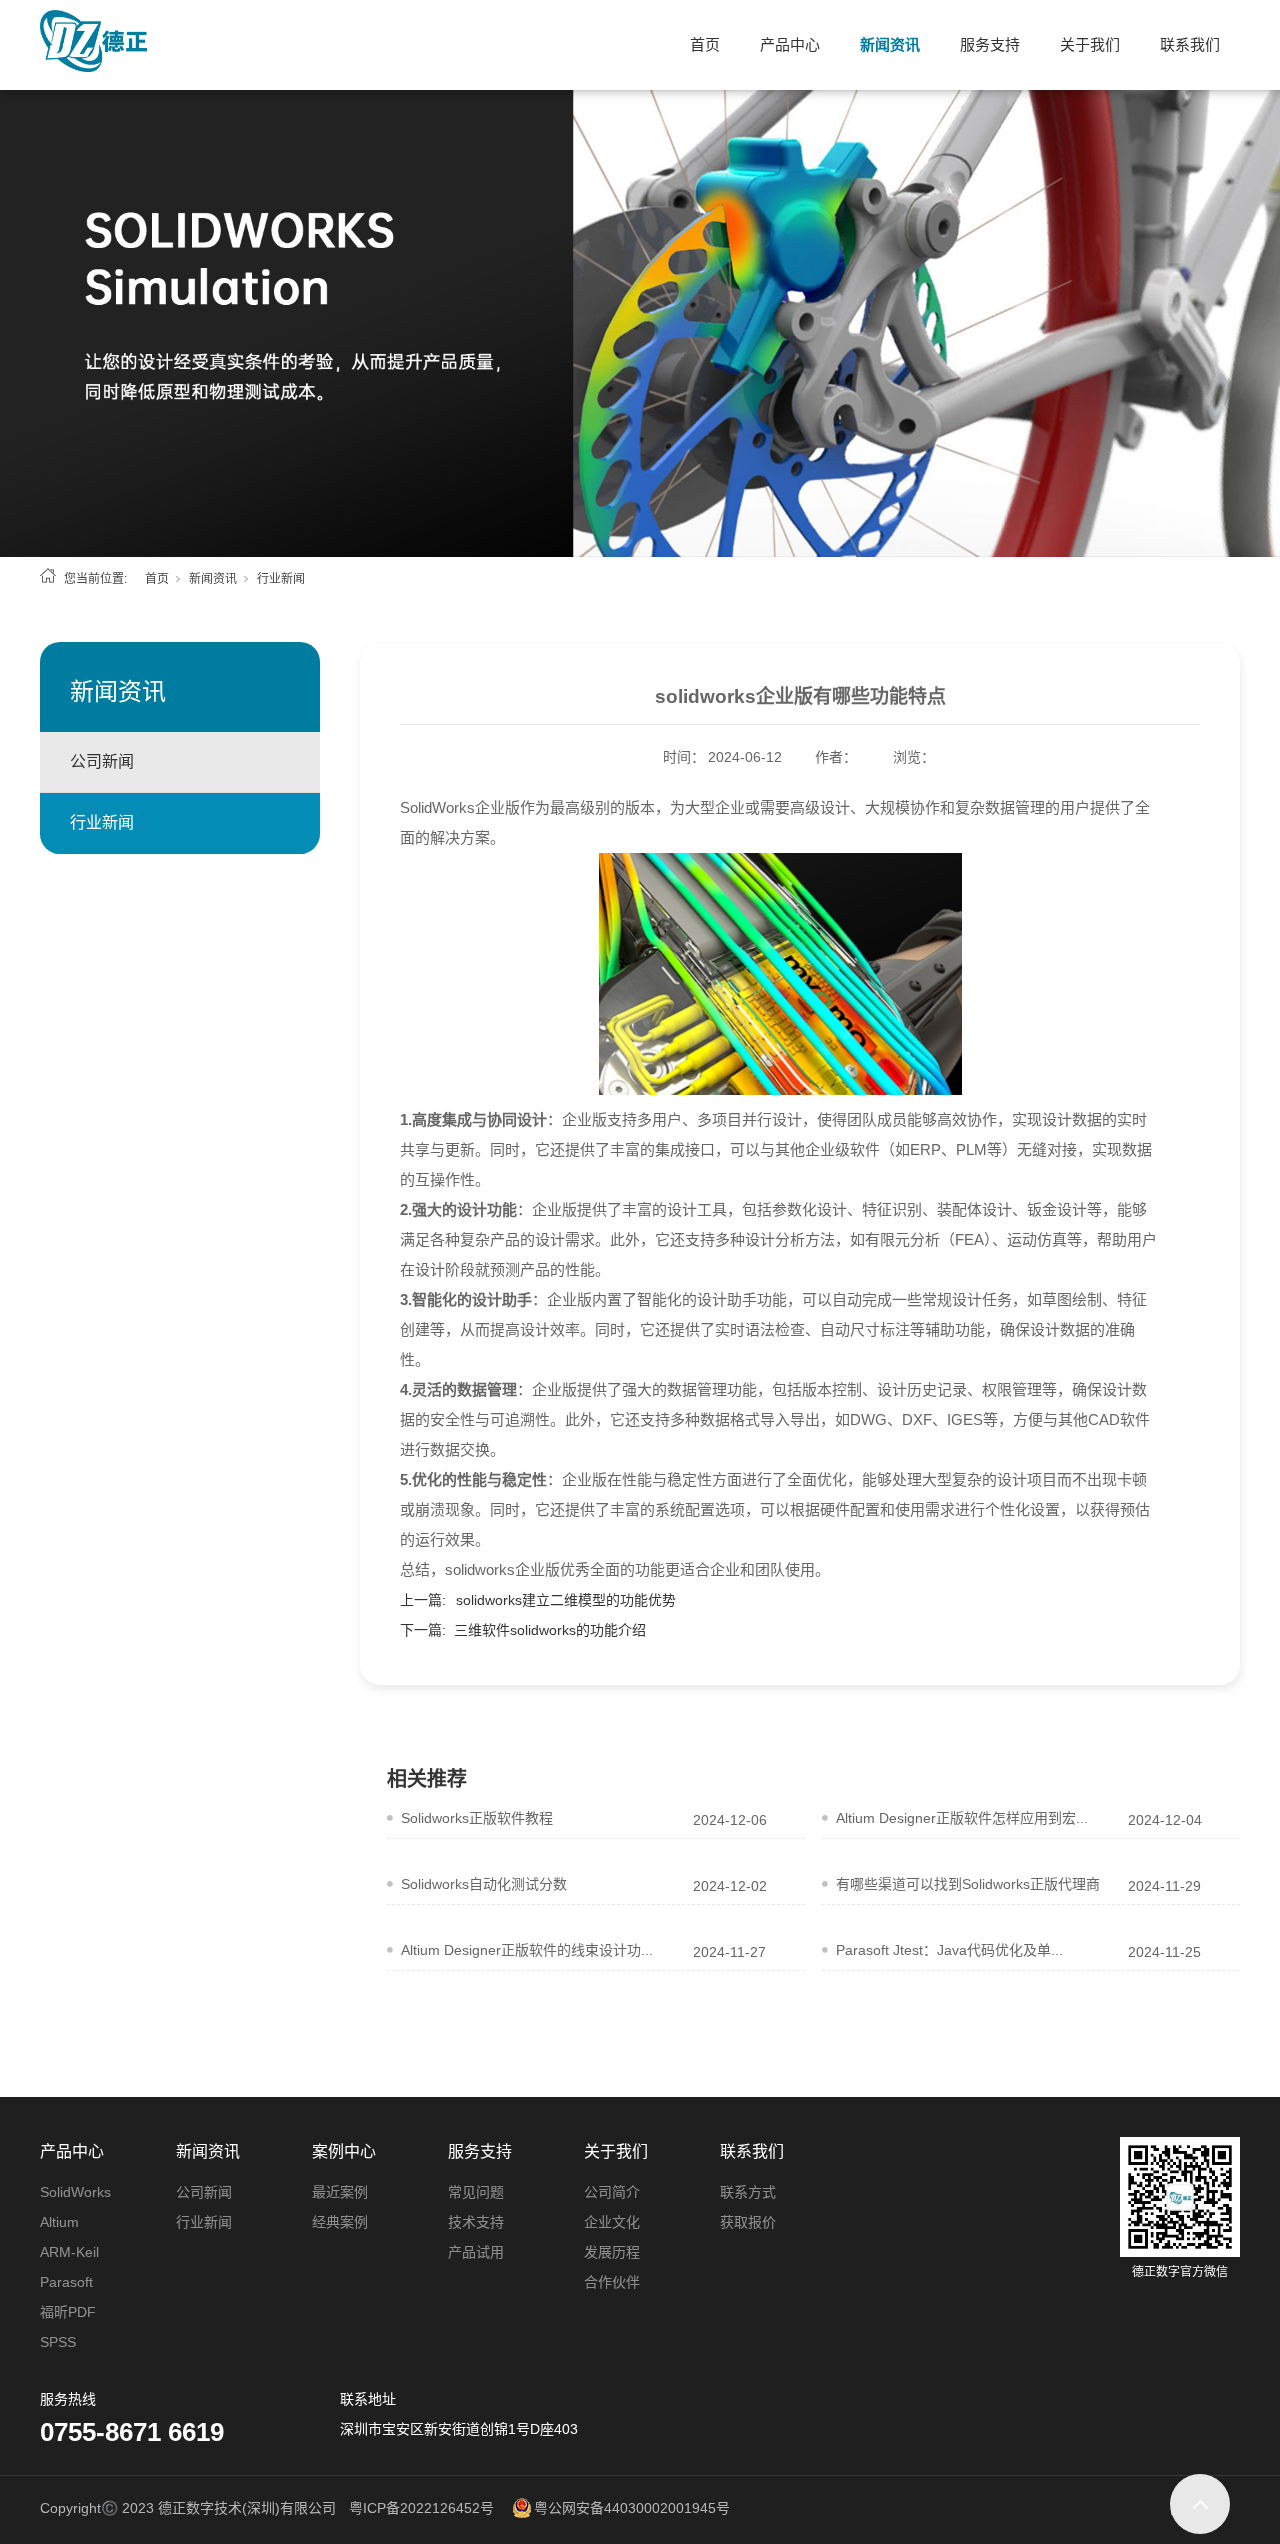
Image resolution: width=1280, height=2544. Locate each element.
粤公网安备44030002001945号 (632, 2508)
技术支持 (476, 2222)
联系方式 (748, 2192)
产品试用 (476, 2252)
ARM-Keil (69, 2252)
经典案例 (340, 2222)
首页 (705, 44)
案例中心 (344, 2151)
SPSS (58, 2342)
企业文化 (612, 2222)
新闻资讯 (890, 44)
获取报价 (748, 2222)
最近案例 (340, 2192)
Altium (59, 2222)
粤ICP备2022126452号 (421, 2508)
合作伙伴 (612, 2282)
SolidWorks (75, 2192)
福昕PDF (68, 2312)
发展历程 (612, 2252)
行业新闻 (281, 579)
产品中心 (790, 44)
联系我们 (1190, 44)
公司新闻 (102, 761)
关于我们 (1090, 44)
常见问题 (476, 2192)
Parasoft (66, 2282)
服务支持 (990, 44)
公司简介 (612, 2192)
